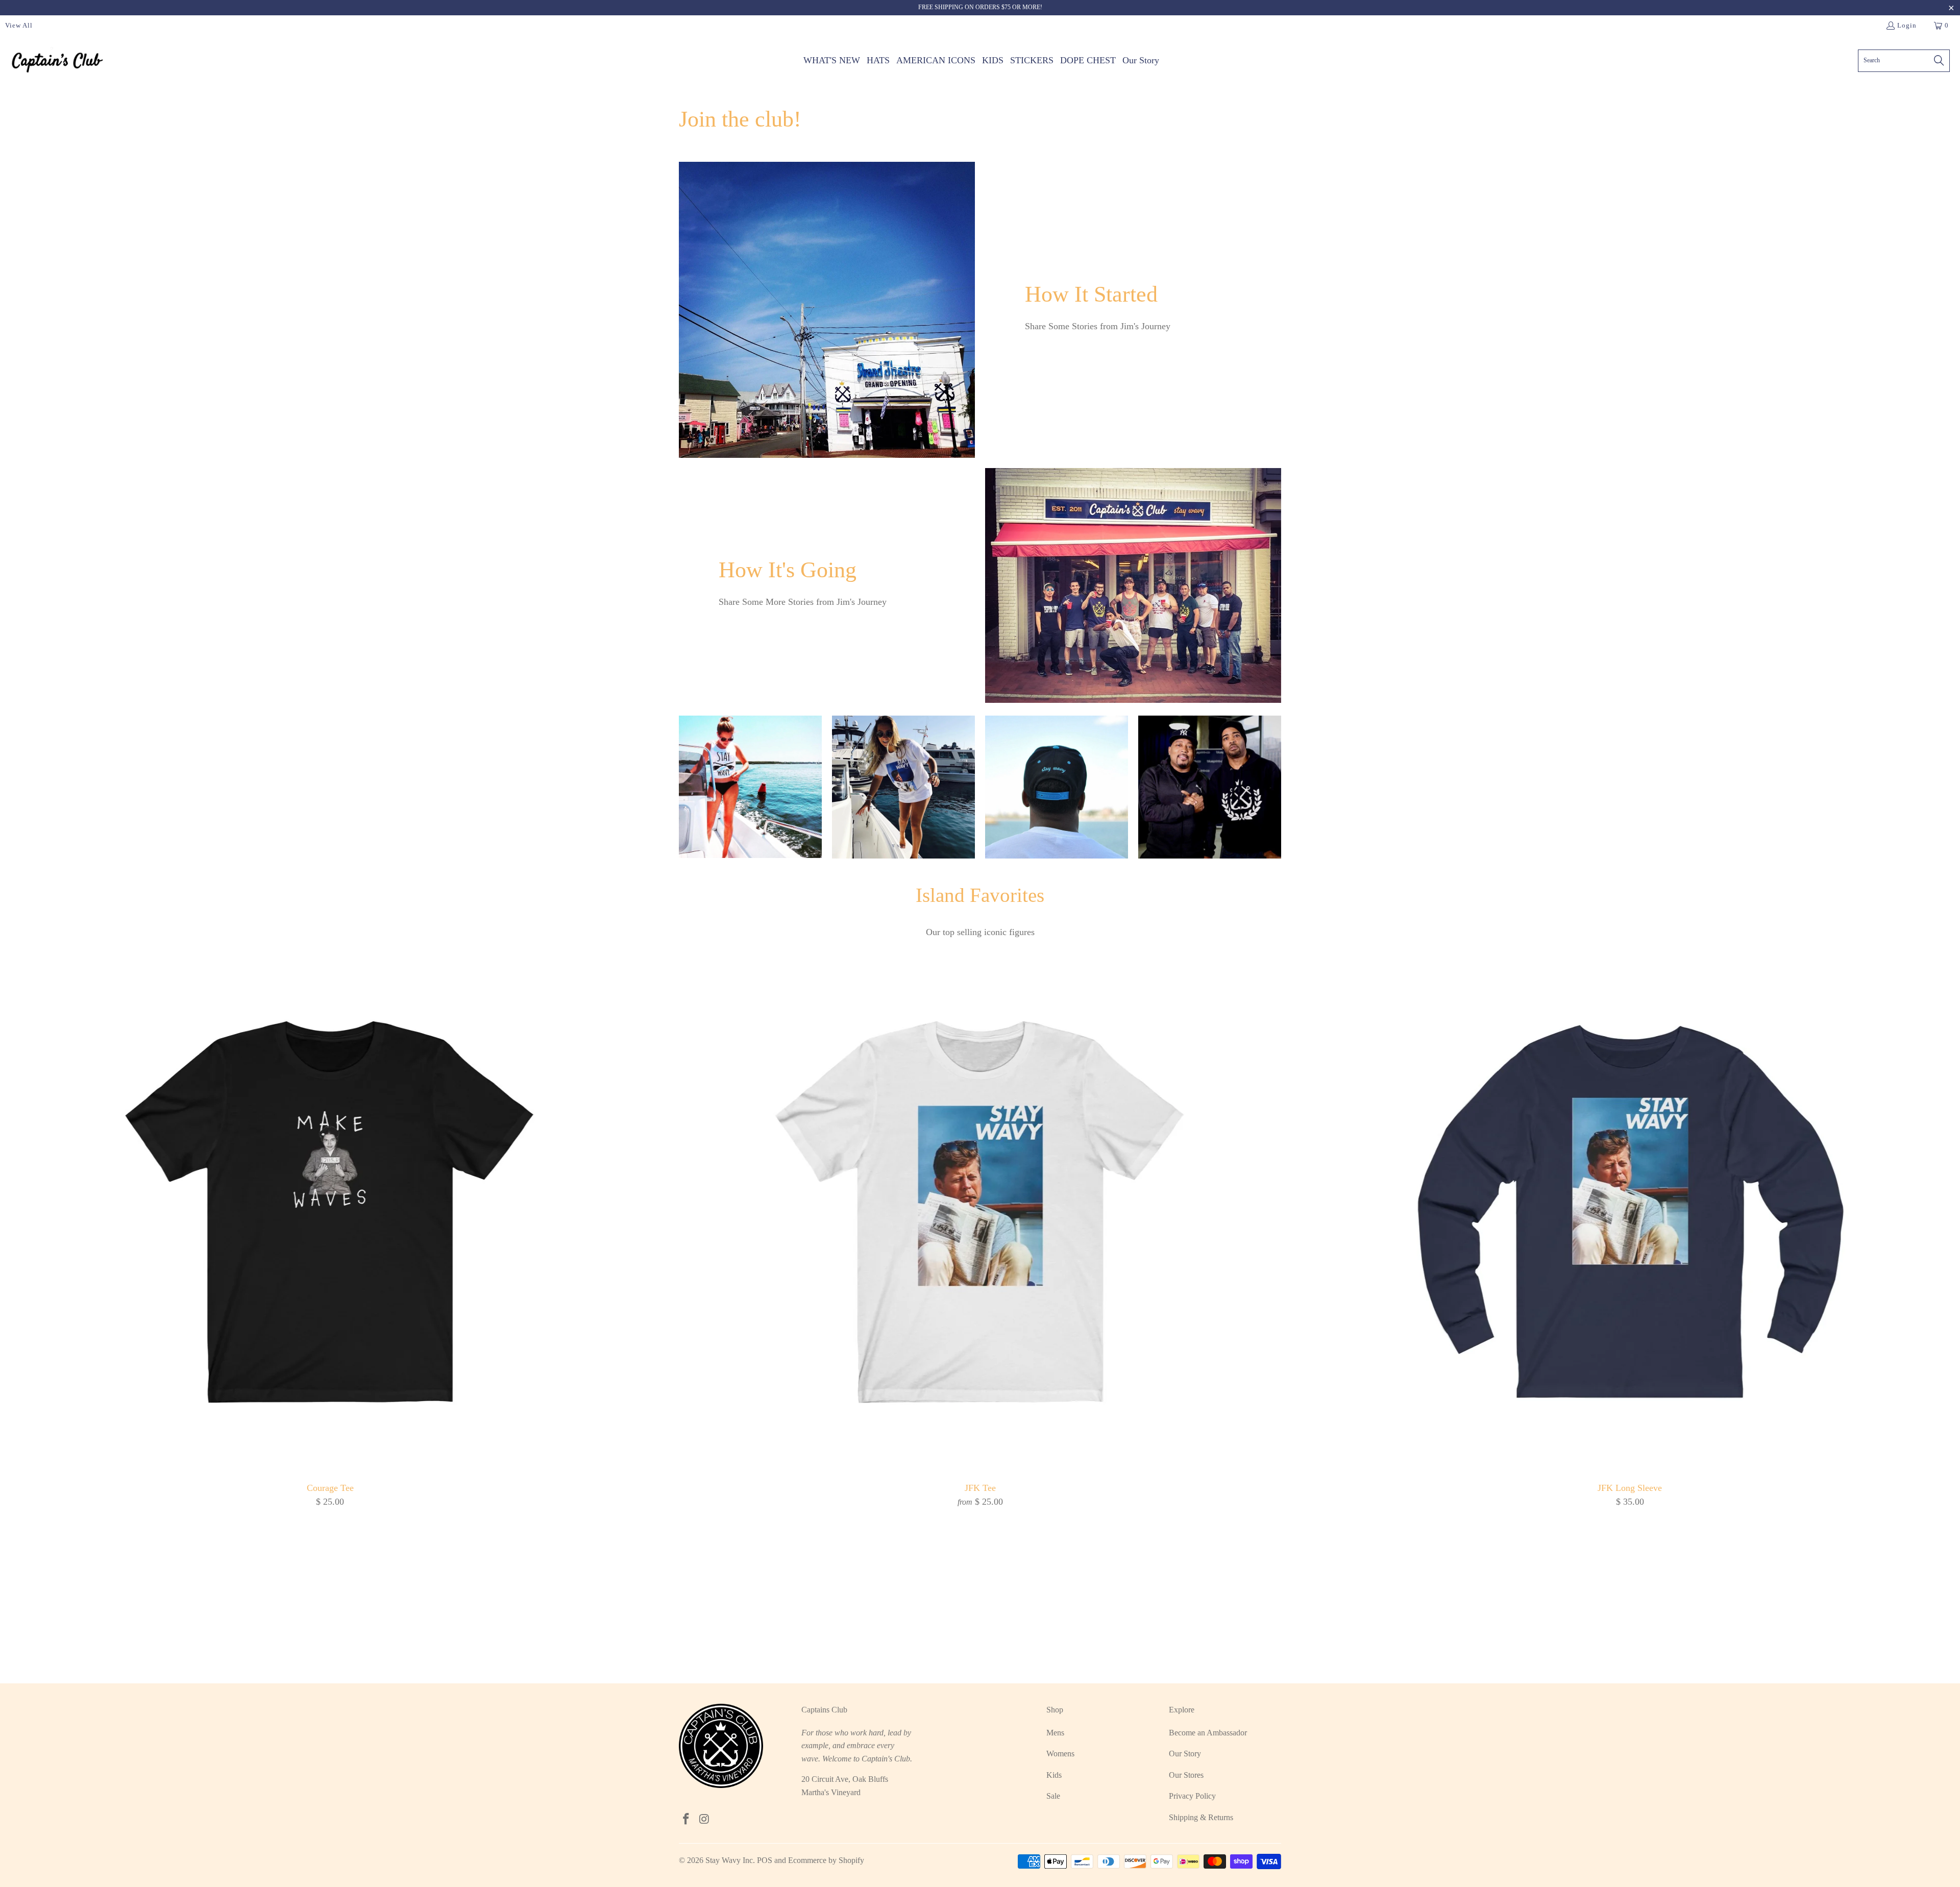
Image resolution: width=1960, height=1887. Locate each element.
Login (1907, 25)
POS (765, 1860)
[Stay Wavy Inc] (57, 60)
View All (19, 25)
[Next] (1907, 1290)
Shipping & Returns (1201, 1817)
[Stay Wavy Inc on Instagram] (705, 1820)
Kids (1054, 1775)
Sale (1053, 1796)
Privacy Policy (1192, 1796)
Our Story (1185, 1754)
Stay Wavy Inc (729, 1860)
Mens (1055, 1733)
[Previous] (53, 1290)
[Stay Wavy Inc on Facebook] (687, 1820)
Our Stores (1186, 1775)
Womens (1060, 1754)
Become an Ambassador (1208, 1733)
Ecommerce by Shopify (826, 1860)
